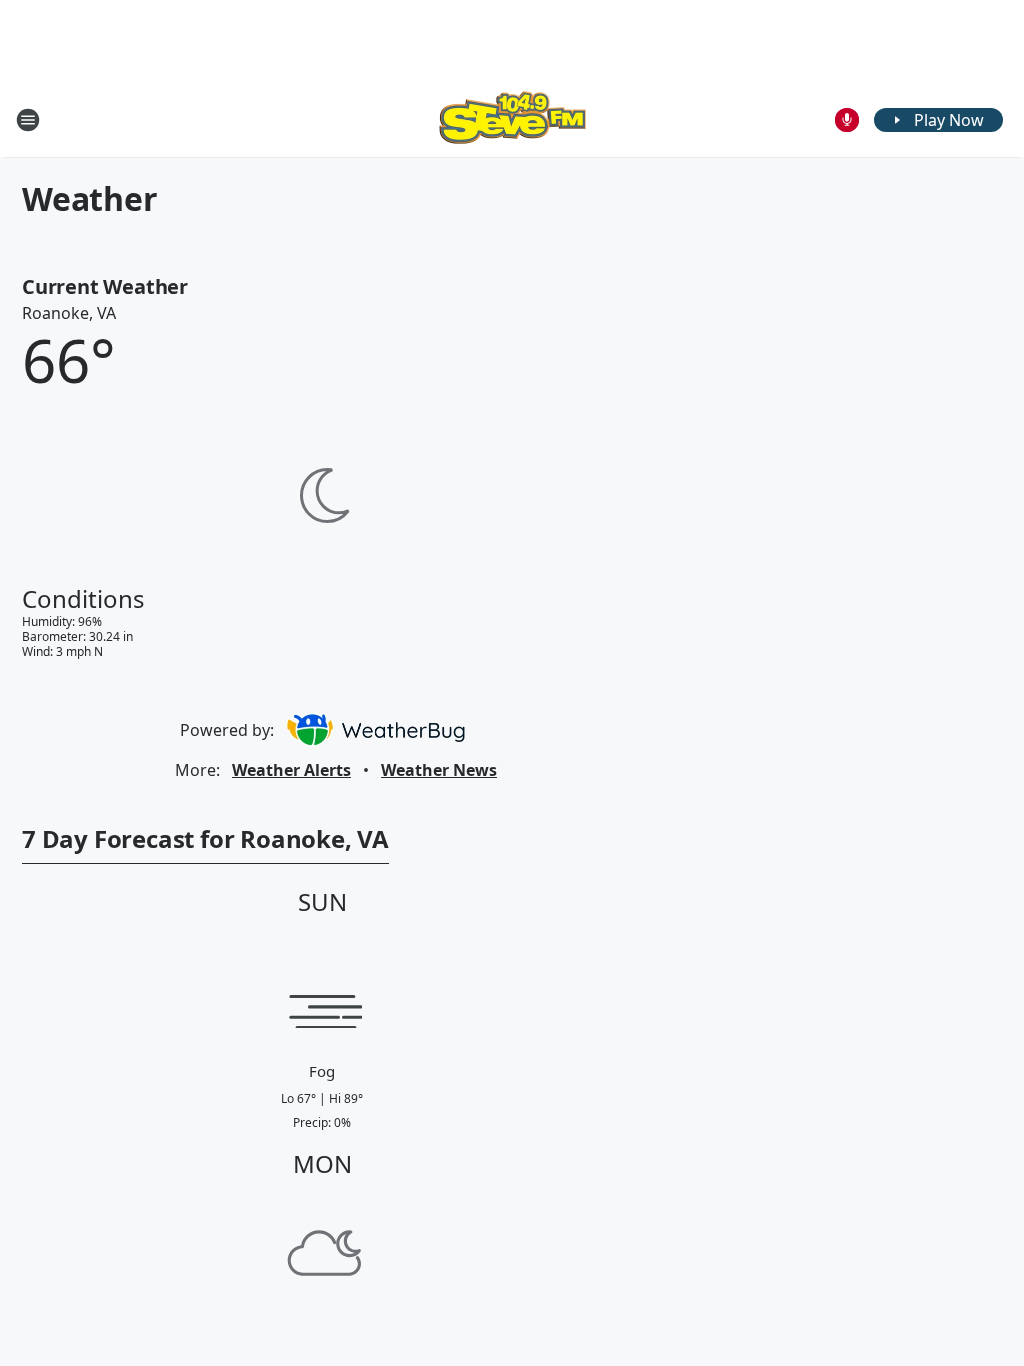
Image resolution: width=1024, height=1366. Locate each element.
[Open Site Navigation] (28, 120)
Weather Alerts (291, 770)
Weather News (439, 770)
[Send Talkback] (847, 120)
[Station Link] (512, 119)
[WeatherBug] (375, 730)
